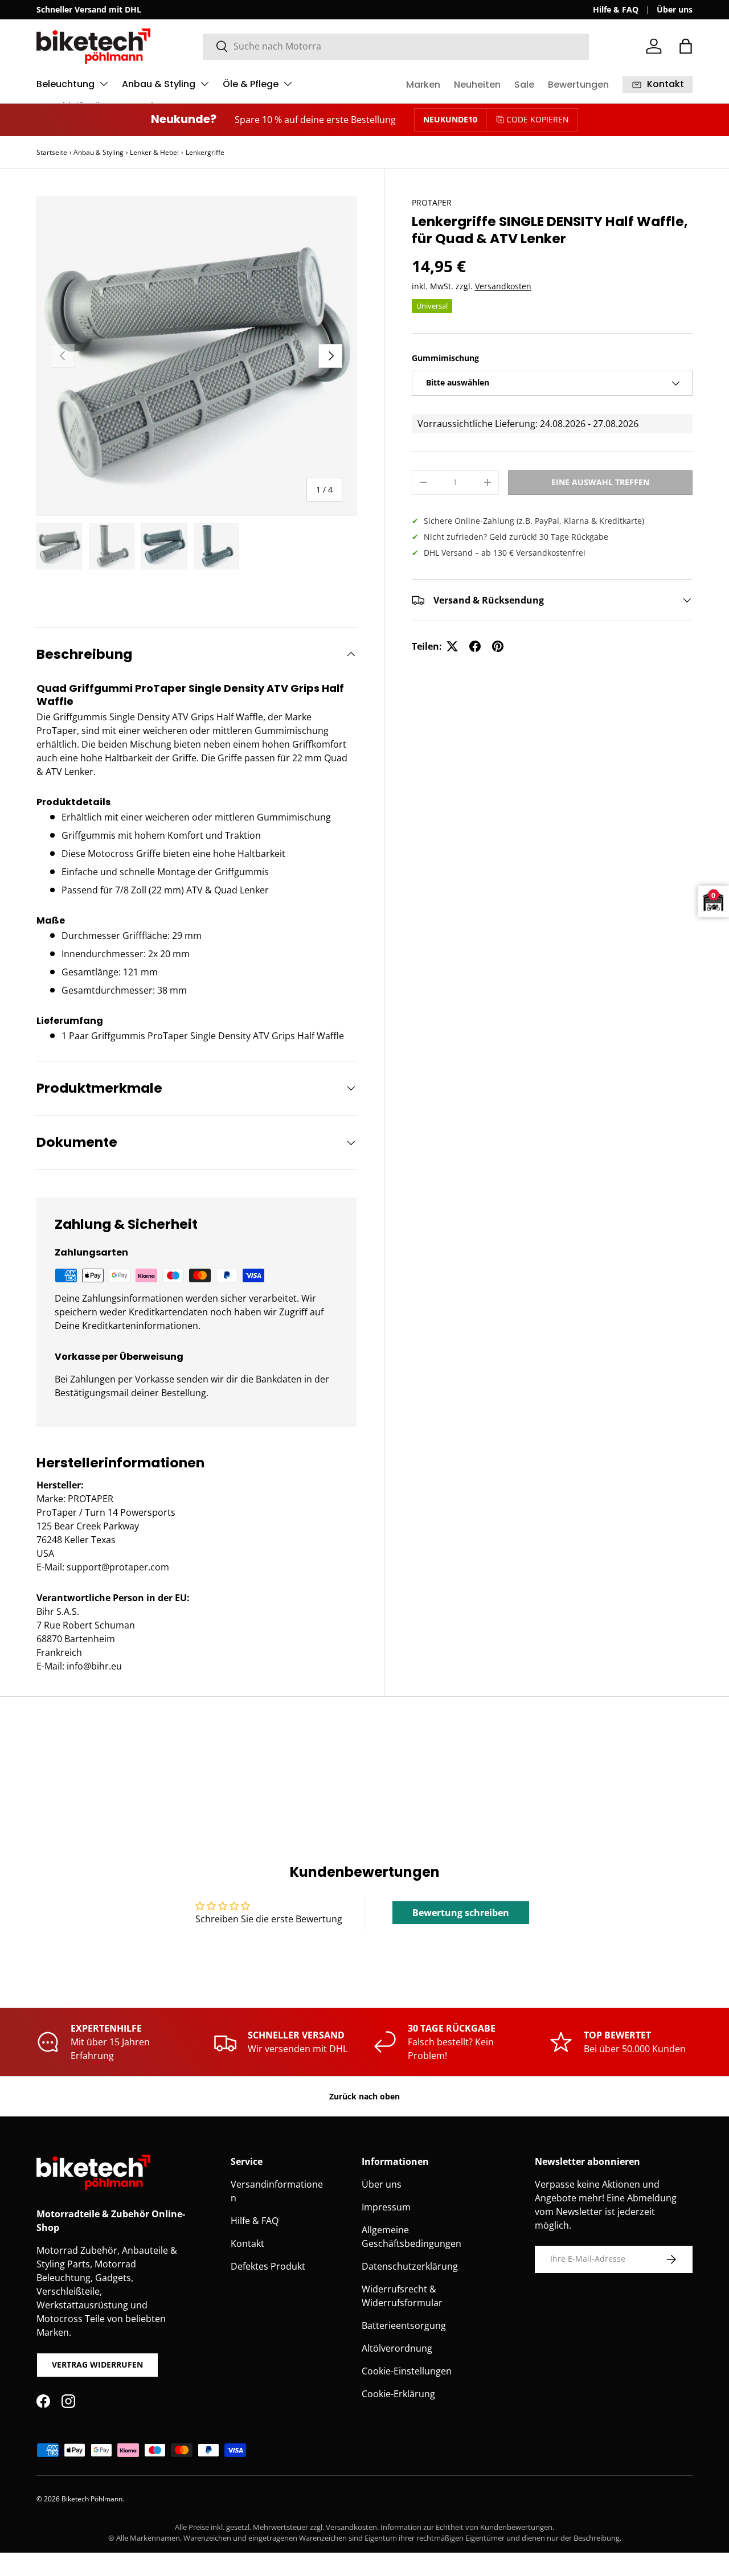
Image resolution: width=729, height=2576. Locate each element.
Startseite (52, 152)
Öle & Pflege (251, 84)
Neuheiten (477, 85)
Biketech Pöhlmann (92, 2499)
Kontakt (247, 2243)
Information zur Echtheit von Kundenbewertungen (466, 2527)
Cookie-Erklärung (398, 2394)
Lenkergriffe (205, 152)
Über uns (675, 9)
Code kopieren (538, 119)
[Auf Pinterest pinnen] (498, 646)
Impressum (386, 2207)
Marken (423, 85)
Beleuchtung (65, 84)
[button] (686, 46)
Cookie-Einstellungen (407, 2371)
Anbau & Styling (159, 84)
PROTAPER (432, 202)
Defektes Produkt (268, 2266)
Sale (524, 85)
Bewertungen (578, 85)
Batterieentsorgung (404, 2325)
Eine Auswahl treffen (600, 482)
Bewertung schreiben (461, 1913)
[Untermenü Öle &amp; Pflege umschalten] (288, 84)
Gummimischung (445, 358)
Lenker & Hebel (154, 152)
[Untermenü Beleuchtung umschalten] (104, 84)
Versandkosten (503, 286)
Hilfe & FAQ (616, 9)
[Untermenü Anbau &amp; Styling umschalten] (204, 84)
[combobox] (396, 46)
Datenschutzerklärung (410, 2266)
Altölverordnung (397, 2348)
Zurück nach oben (364, 2096)
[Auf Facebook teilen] (475, 646)
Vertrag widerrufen (97, 2364)
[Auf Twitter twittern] (452, 646)
